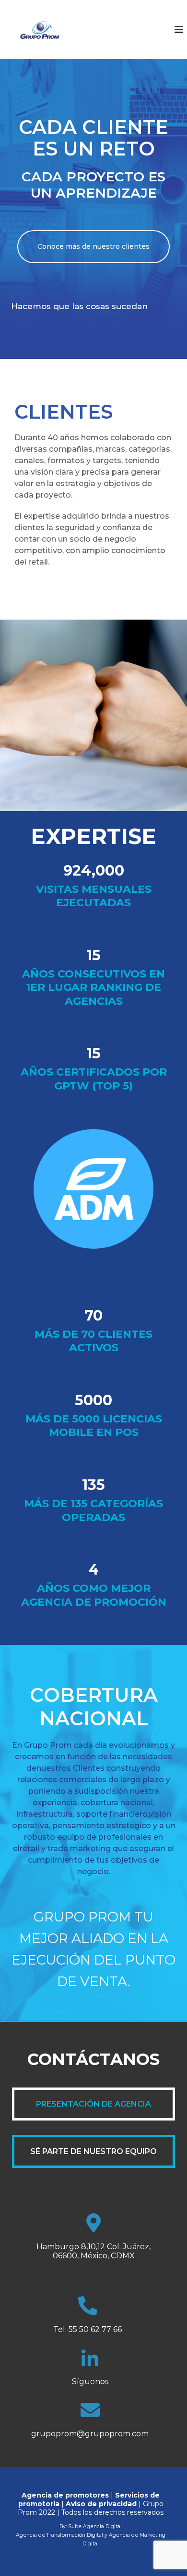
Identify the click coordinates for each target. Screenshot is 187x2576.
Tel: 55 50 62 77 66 (88, 2329)
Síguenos (90, 2382)
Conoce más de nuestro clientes (93, 246)
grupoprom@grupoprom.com (90, 2434)
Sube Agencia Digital (95, 2526)
